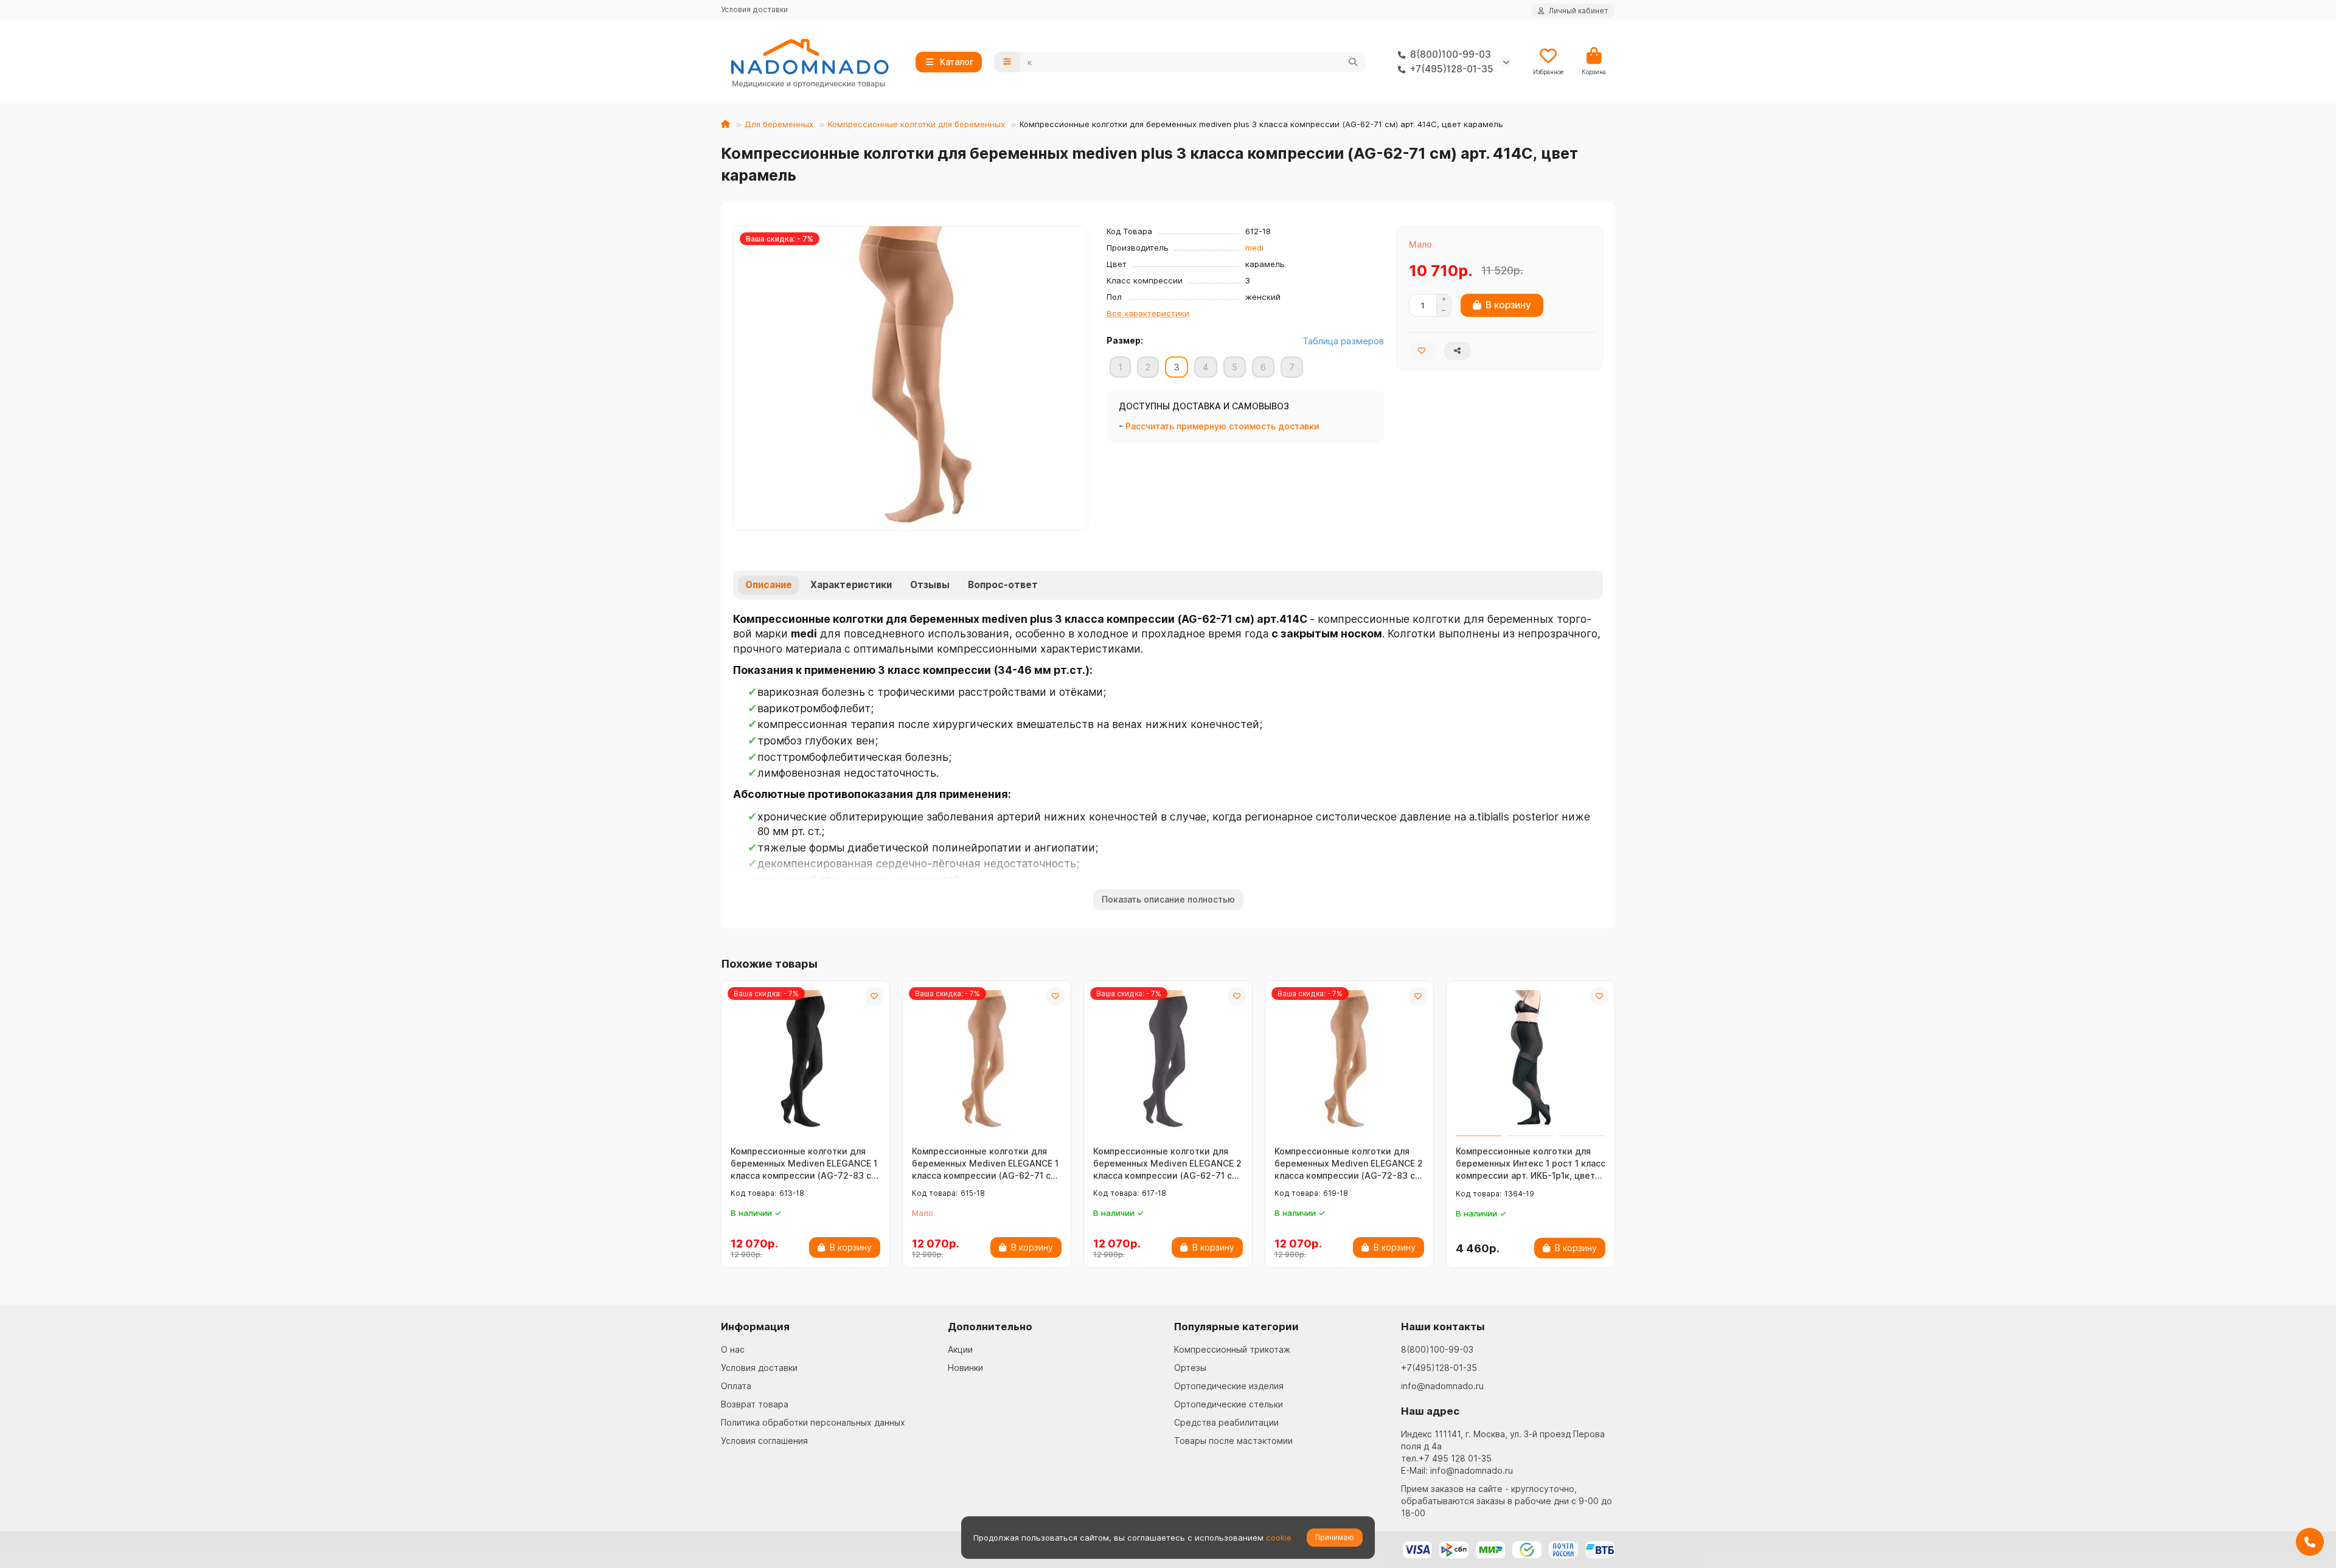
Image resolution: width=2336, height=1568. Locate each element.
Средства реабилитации (1226, 1422)
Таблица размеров (1343, 341)
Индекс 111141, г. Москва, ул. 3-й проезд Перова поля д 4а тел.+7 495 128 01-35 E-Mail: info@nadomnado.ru (1503, 1452)
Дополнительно (990, 1327)
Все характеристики (1148, 313)
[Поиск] (1353, 62)
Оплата (736, 1386)
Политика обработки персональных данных (813, 1422)
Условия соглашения (764, 1441)
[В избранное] (874, 996)
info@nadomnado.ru (1442, 1386)
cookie (1279, 1538)
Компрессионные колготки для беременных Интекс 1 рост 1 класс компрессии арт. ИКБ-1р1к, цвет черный (1531, 1164)
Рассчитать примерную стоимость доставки (1222, 426)
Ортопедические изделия (1229, 1386)
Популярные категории (1236, 1327)
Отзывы (930, 585)
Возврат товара (755, 1404)
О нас (733, 1349)
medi (1254, 248)
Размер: (1125, 340)
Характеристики (851, 585)
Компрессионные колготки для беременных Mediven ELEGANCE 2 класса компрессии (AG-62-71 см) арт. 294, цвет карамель (1167, 1164)
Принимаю (1335, 1537)
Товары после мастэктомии (1233, 1441)
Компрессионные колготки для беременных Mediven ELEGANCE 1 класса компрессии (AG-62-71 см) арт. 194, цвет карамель (986, 1164)
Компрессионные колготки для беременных (916, 124)
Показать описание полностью (1168, 899)
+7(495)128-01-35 (1439, 1368)
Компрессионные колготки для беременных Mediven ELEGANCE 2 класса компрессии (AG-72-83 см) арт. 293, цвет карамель (1349, 1164)
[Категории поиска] (1007, 62)
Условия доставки (754, 9)
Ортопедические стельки (1229, 1404)
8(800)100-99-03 (1437, 1349)
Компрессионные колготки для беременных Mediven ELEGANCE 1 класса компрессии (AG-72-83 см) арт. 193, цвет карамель (805, 1164)
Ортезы (1190, 1368)
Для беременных (779, 124)
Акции (960, 1349)
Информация (755, 1327)
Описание (769, 585)
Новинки (965, 1368)
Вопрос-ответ (1003, 585)
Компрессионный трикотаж (1232, 1349)
